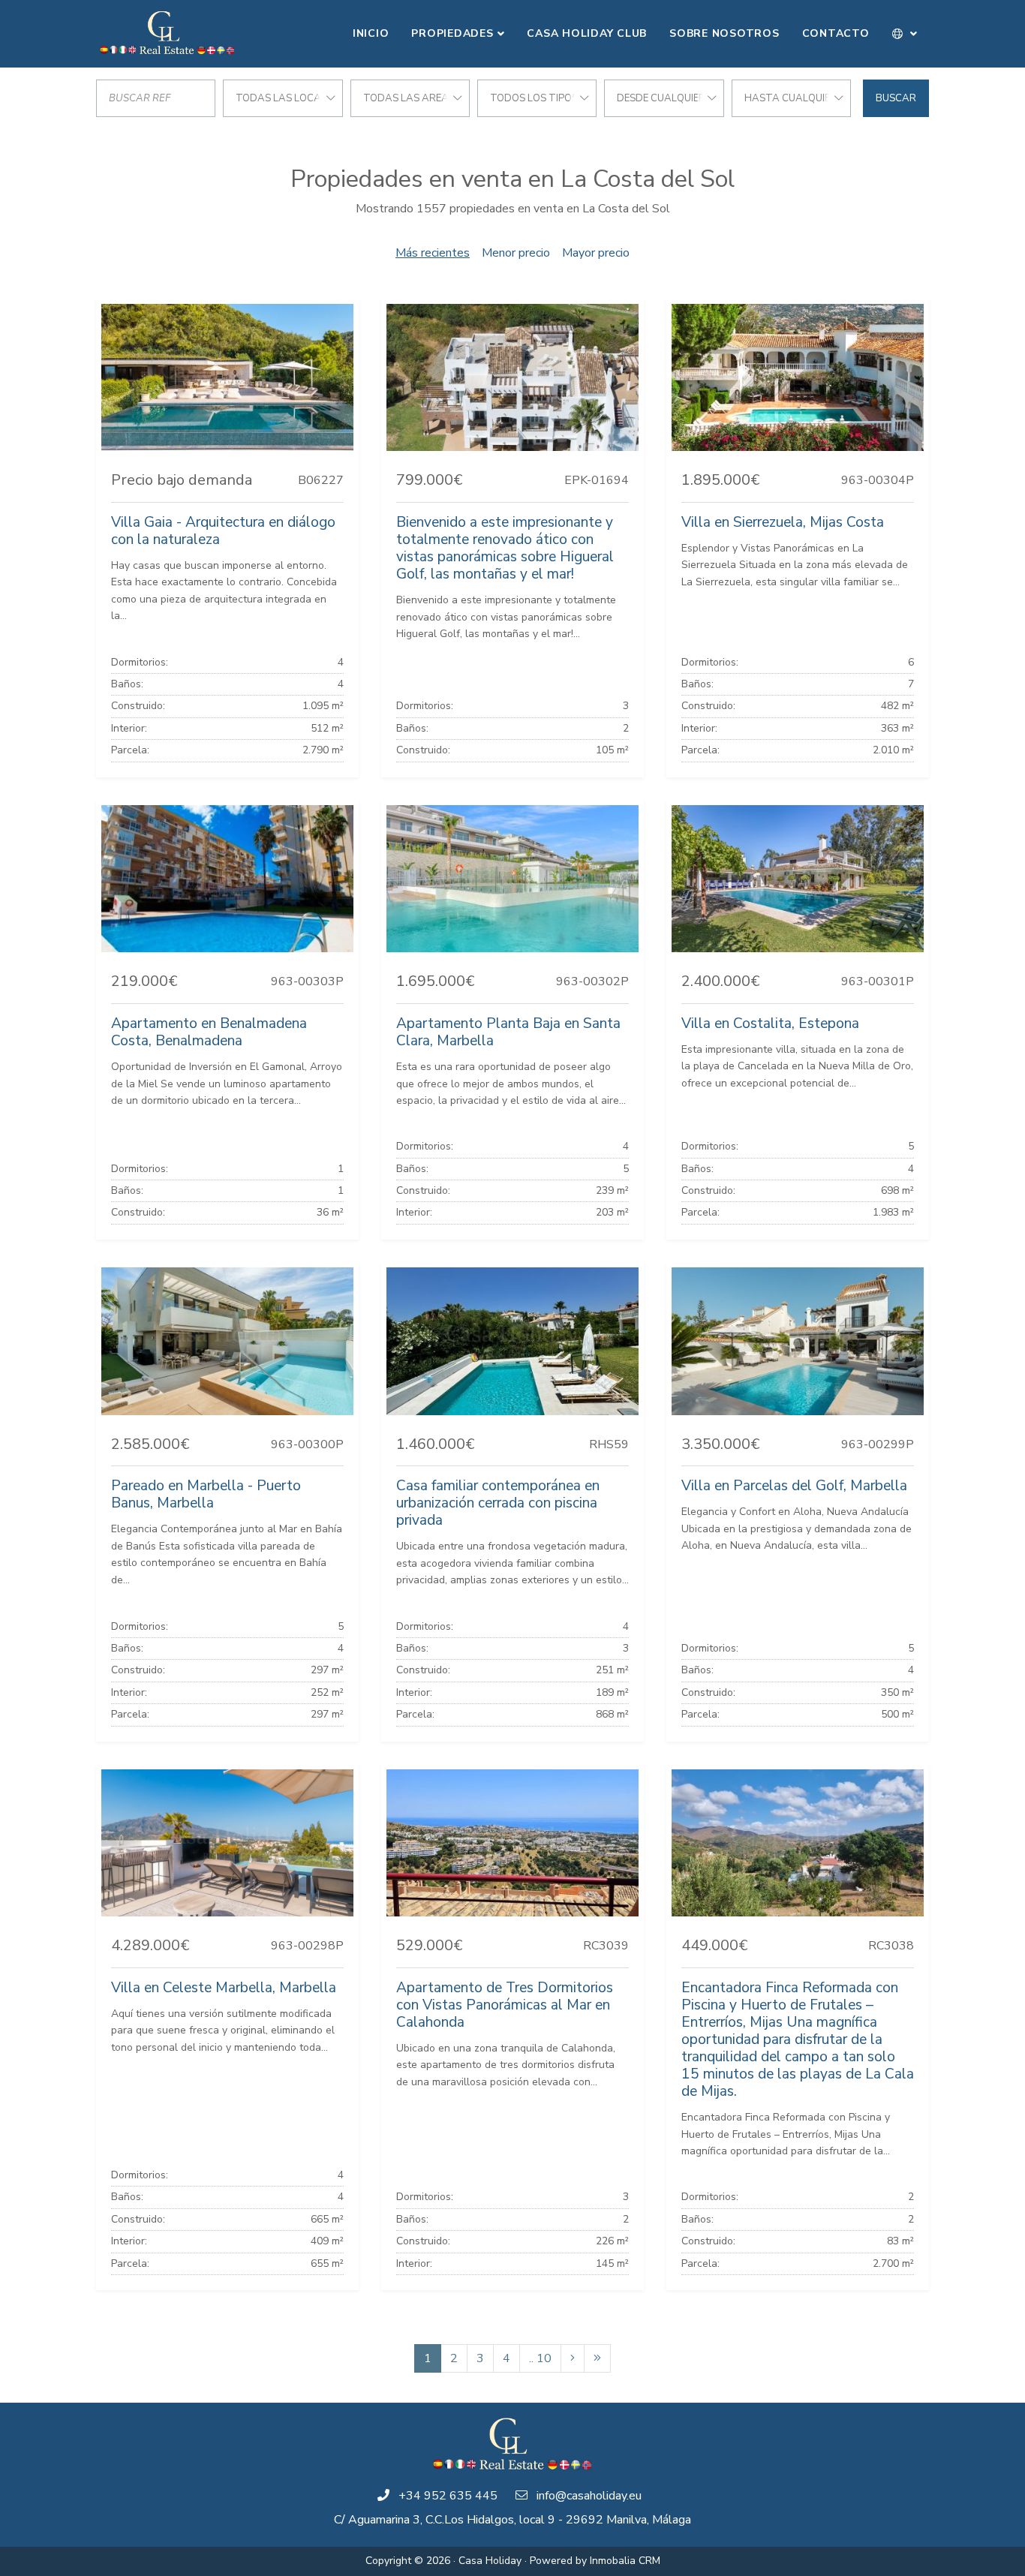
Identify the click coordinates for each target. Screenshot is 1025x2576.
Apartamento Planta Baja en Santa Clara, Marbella (508, 1032)
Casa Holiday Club (587, 33)
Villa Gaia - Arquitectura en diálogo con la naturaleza (223, 531)
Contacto (836, 33)
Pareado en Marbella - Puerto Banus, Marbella (206, 1494)
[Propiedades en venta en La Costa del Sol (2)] (573, 2358)
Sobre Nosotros (724, 33)
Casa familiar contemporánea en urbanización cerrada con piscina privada (498, 1503)
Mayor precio (596, 253)
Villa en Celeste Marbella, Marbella (224, 1988)
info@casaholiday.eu (589, 2496)
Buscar (896, 98)
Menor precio (516, 253)
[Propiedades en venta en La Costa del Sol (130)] (597, 2358)
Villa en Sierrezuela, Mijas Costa (783, 522)
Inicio (371, 33)
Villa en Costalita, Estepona (770, 1023)
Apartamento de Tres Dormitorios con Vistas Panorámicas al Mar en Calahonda (505, 2005)
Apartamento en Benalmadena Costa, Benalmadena (209, 1032)
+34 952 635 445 (448, 2496)
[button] (905, 34)
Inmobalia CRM (625, 2561)
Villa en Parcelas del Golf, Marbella (794, 1486)
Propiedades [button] (452, 33)
